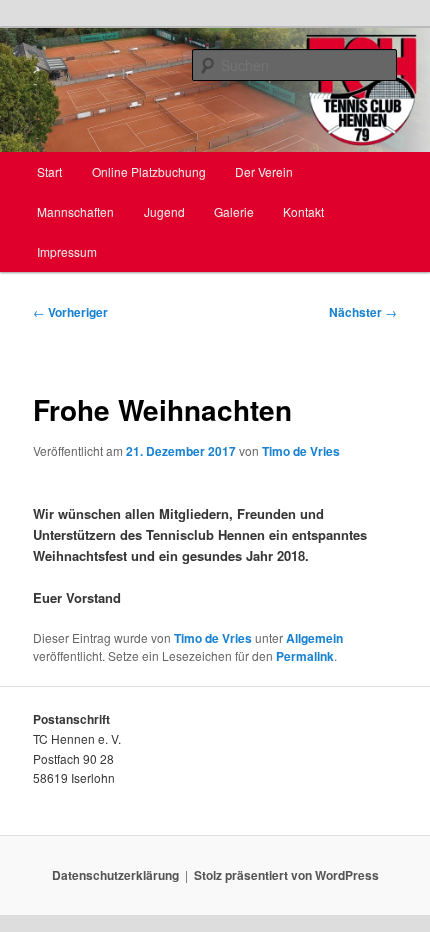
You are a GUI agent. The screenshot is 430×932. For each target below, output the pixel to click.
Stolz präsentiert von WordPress (286, 875)
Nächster (363, 312)
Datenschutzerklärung (115, 875)
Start (49, 171)
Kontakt (303, 211)
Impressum (67, 251)
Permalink (305, 656)
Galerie (234, 211)
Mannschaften (75, 211)
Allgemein (314, 638)
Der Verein (264, 171)
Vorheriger (70, 312)
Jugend (164, 211)
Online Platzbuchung (149, 171)
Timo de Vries (301, 451)
